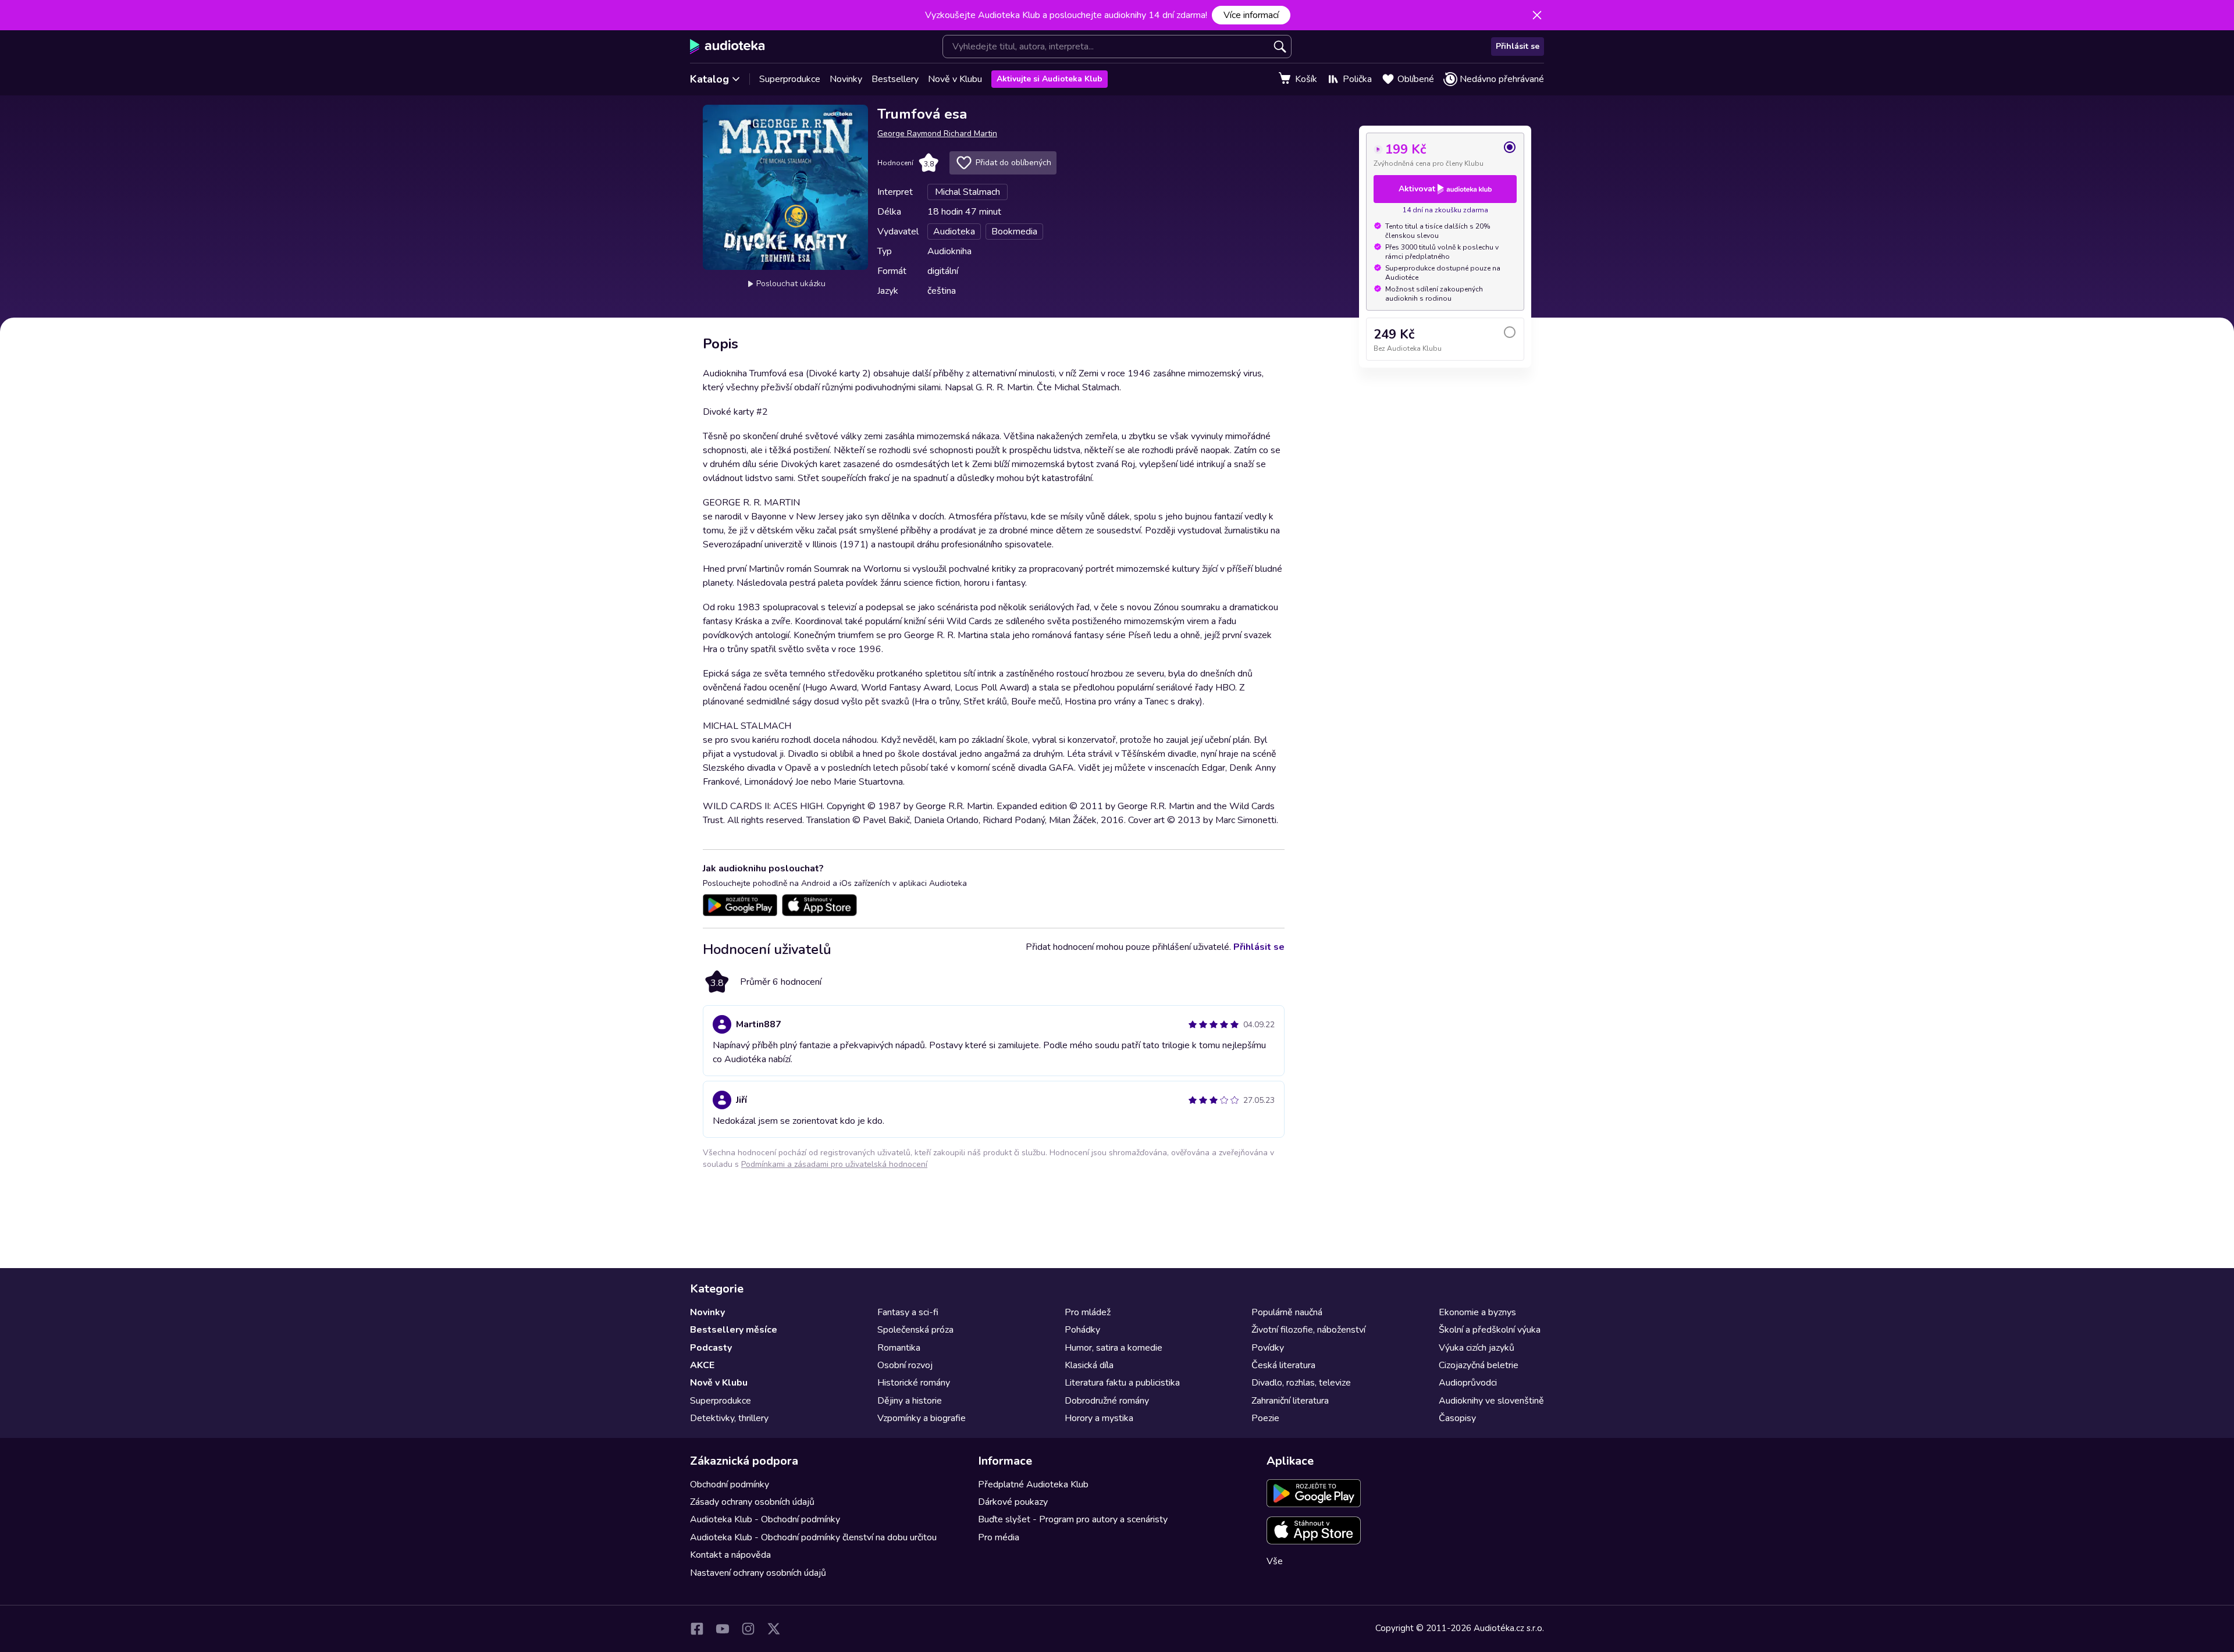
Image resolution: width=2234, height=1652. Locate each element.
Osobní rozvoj (905, 1365)
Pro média (999, 1537)
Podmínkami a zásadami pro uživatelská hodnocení (834, 1164)
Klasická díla (1089, 1365)
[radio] (1445, 154)
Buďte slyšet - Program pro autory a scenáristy (1073, 1519)
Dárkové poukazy (1013, 1502)
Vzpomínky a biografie (922, 1418)
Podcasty (711, 1348)
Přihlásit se (1518, 46)
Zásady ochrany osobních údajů (752, 1502)
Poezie (1265, 1418)
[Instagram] (748, 1629)
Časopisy (1457, 1418)
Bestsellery (895, 79)
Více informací (1251, 15)
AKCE (702, 1365)
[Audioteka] (728, 47)
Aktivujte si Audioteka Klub (1050, 79)
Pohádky (1082, 1330)
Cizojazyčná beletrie (1479, 1365)
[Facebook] (697, 1629)
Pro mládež (1088, 1312)
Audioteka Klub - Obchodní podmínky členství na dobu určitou (813, 1537)
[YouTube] (723, 1629)
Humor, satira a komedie (1114, 1348)
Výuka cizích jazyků (1477, 1348)
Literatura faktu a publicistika (1122, 1383)
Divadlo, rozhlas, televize (1301, 1383)
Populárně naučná (1287, 1312)
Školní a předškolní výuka (1490, 1330)
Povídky (1268, 1348)
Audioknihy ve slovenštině (1491, 1401)
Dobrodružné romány (1107, 1401)
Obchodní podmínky (730, 1484)
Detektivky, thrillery (729, 1418)
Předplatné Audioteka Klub (1033, 1484)
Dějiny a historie (910, 1401)
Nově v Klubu (955, 79)
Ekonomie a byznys (1477, 1312)
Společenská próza (915, 1330)
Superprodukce (790, 79)
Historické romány (914, 1383)
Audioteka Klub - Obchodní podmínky (765, 1519)
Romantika (899, 1348)
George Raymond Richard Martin (937, 133)
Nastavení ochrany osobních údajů (758, 1573)
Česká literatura (1283, 1365)
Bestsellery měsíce (734, 1330)
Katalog (709, 79)
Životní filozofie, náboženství (1308, 1330)
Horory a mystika (1099, 1418)
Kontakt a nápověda (730, 1555)
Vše (1275, 1561)
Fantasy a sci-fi (908, 1312)
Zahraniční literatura (1290, 1401)
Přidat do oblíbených (1013, 163)
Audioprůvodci (1468, 1383)
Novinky (846, 79)
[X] (774, 1629)
